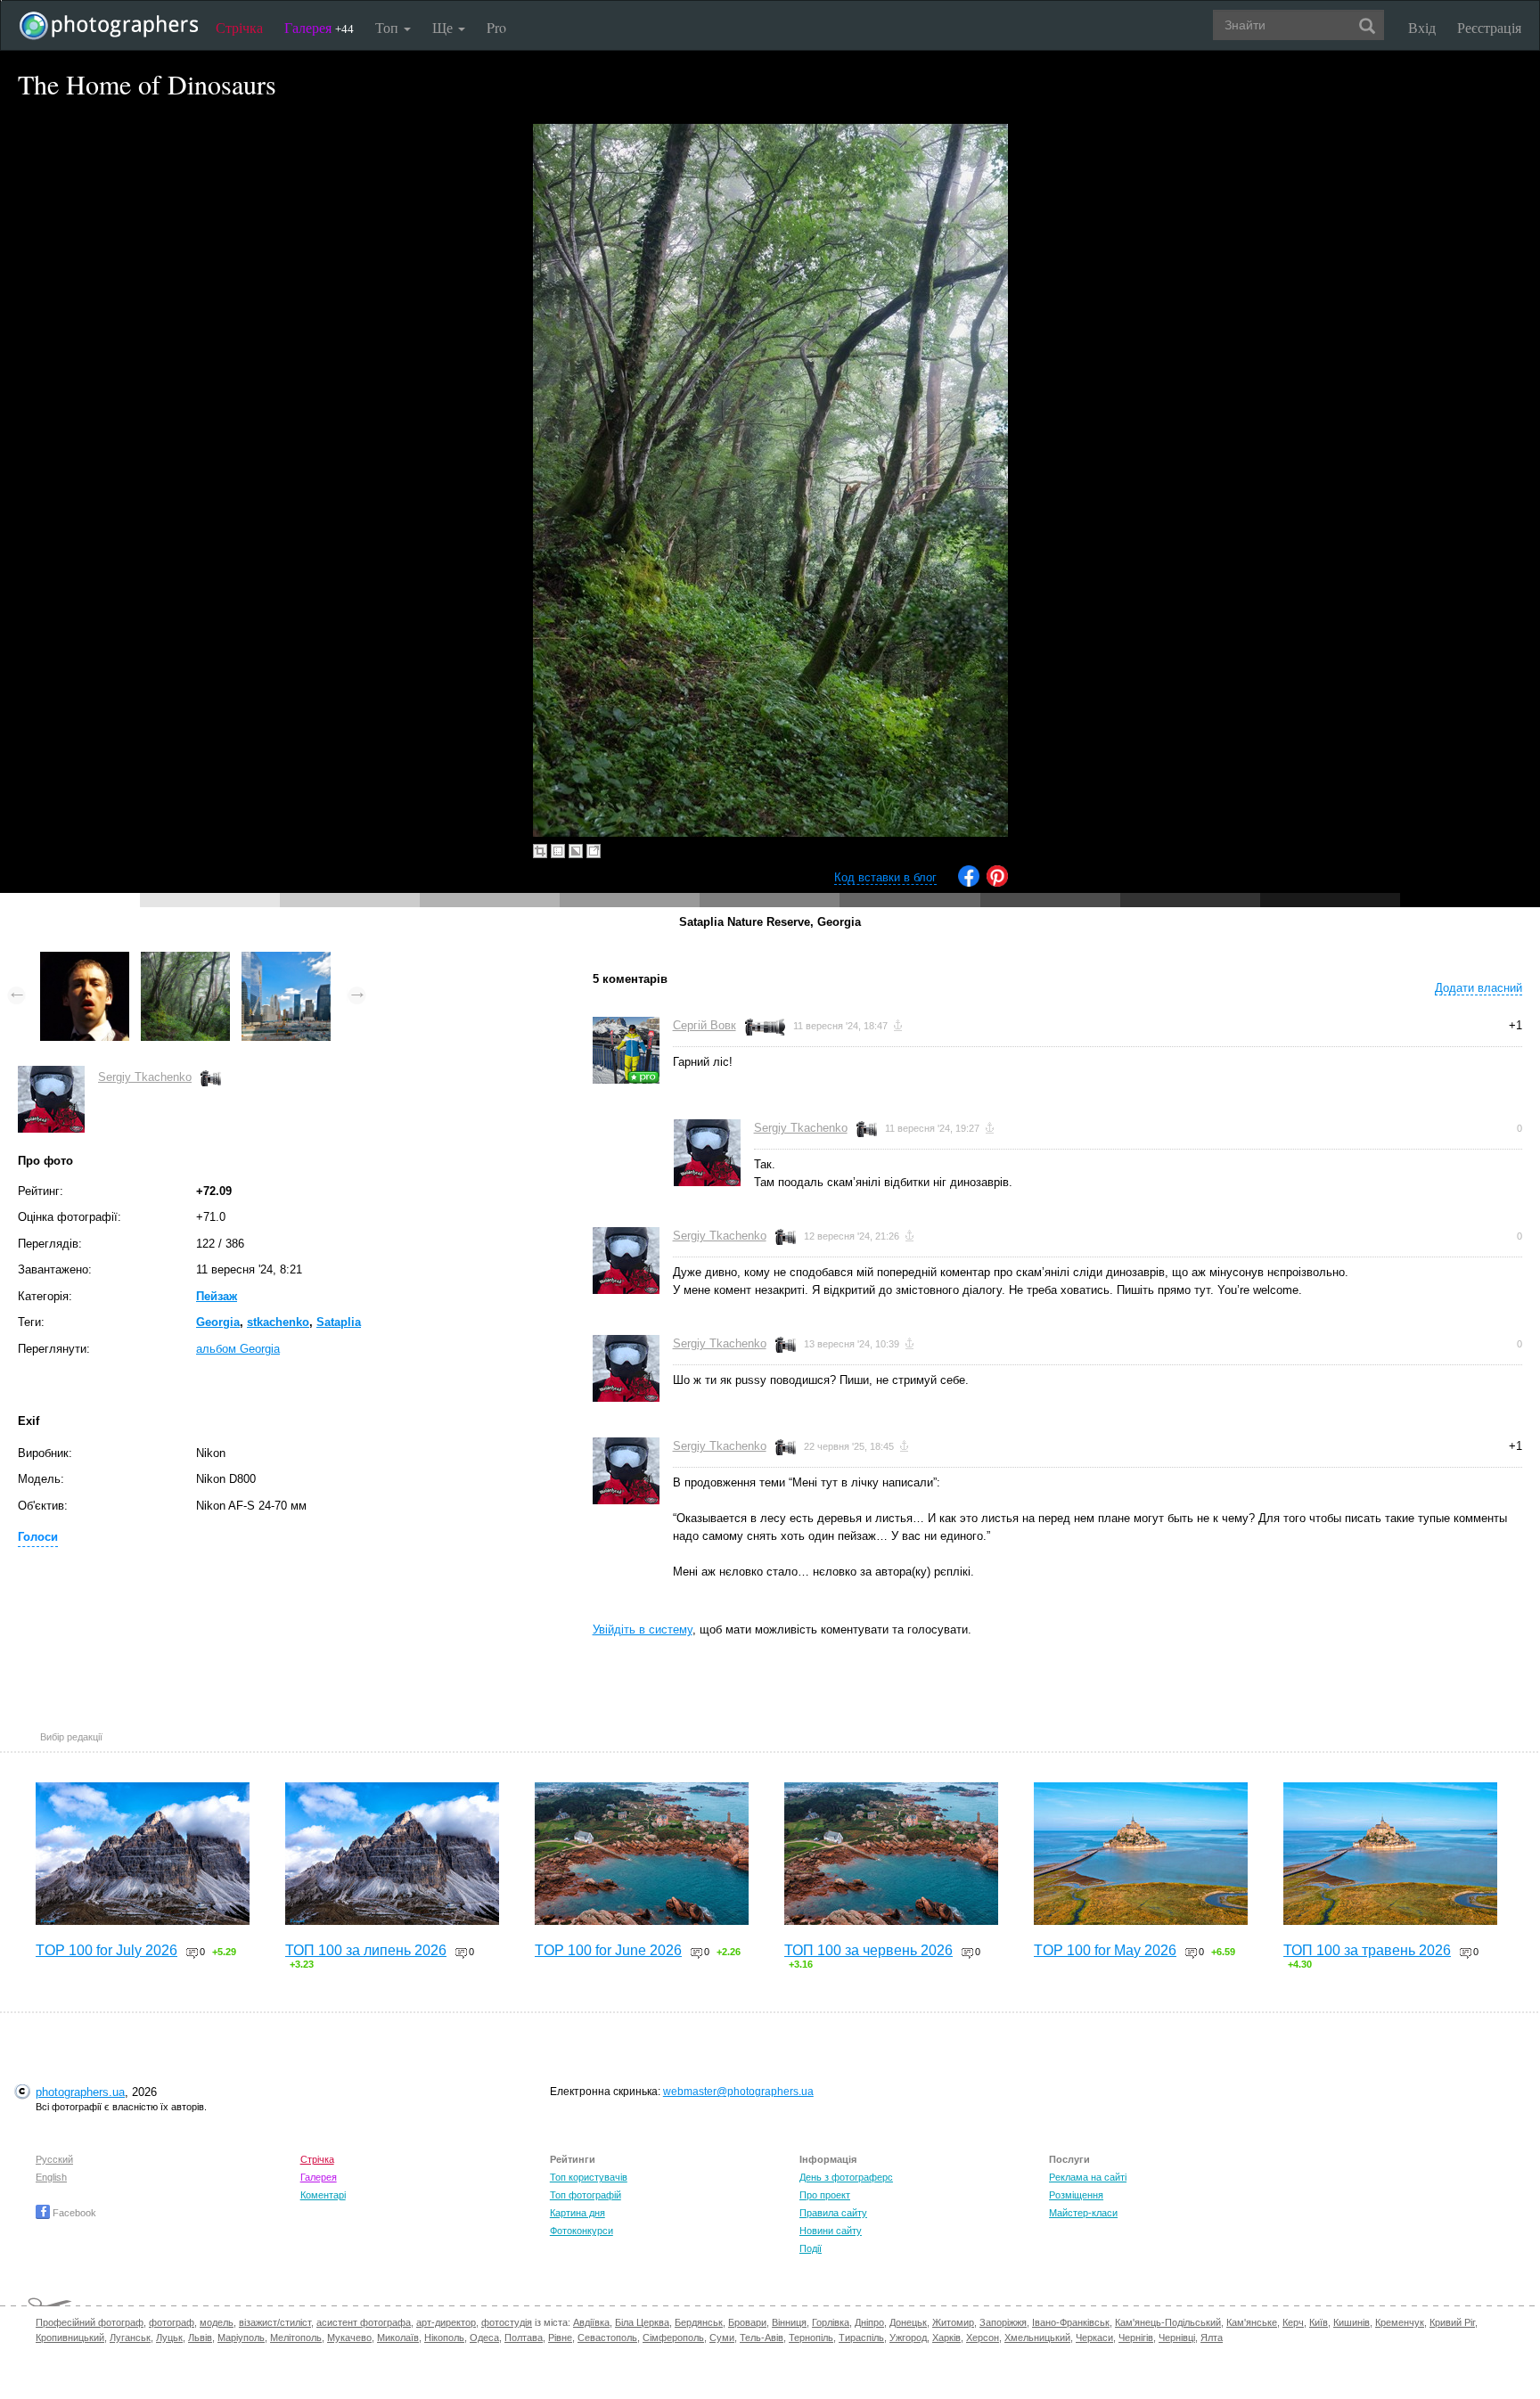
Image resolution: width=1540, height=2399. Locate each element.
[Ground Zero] (286, 960)
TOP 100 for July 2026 (106, 1950)
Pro (496, 27)
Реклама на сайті (1088, 2177)
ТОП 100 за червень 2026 (868, 1950)
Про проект (825, 2195)
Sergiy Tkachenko (145, 1077)
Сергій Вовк (704, 1025)
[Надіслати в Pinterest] (997, 883)
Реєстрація (1489, 27)
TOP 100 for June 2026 (608, 1950)
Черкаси (1094, 2338)
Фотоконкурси (582, 2231)
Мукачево (349, 2338)
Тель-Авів (762, 2338)
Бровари (747, 2322)
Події (811, 2248)
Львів (200, 2338)
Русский (54, 2159)
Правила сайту (833, 2213)
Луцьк (169, 2338)
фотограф (172, 2322)
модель (217, 2322)
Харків (946, 2338)
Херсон (983, 2338)
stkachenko (278, 1322)
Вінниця (789, 2322)
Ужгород (908, 2338)
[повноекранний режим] (594, 851)
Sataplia (339, 1322)
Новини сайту (831, 2231)
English (51, 2177)
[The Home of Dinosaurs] (185, 960)
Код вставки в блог (885, 877)
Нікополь (444, 2338)
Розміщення (1076, 2195)
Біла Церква (642, 2322)
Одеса (484, 2338)
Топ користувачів (589, 2177)
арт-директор (446, 2322)
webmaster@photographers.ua (738, 2092)
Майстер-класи (1083, 2213)
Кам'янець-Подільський (1168, 2322)
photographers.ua (80, 2092)
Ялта (1212, 2338)
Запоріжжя (1003, 2322)
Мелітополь (296, 2338)
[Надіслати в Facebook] (969, 883)
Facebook (73, 2213)
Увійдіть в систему (643, 1629)
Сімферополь (673, 2338)
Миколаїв (398, 2338)
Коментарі (323, 2195)
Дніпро (869, 2322)
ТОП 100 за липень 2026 (366, 1950)
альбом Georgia (238, 1349)
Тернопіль (811, 2338)
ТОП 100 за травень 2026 (1367, 1950)
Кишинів (1352, 2322)
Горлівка (831, 2322)
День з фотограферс (846, 2177)
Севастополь (607, 2338)
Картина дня (577, 2213)
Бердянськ (699, 2322)
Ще (444, 27)
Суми (722, 2338)
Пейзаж (217, 1296)
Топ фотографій (586, 2195)
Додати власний (1479, 988)
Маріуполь (241, 2338)
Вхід (1422, 27)
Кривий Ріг (1452, 2322)
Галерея (319, 27)
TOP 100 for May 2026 (1105, 1950)
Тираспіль (861, 2338)
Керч (1293, 2322)
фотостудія (507, 2322)
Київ (1319, 2322)
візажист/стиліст (275, 2322)
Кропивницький (70, 2338)
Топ (389, 27)
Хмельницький (1037, 2338)
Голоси (38, 1537)
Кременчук (1400, 2322)
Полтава (524, 2338)
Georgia (218, 1322)
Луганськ (130, 2338)
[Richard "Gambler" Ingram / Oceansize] (85, 960)
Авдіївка (591, 2322)
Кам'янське (1252, 2322)
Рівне (560, 2338)
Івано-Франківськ (1071, 2322)
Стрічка (239, 27)
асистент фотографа (364, 2322)
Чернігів (1136, 2338)
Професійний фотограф (90, 2322)
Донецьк (908, 2322)
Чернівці (1177, 2338)
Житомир (953, 2322)
